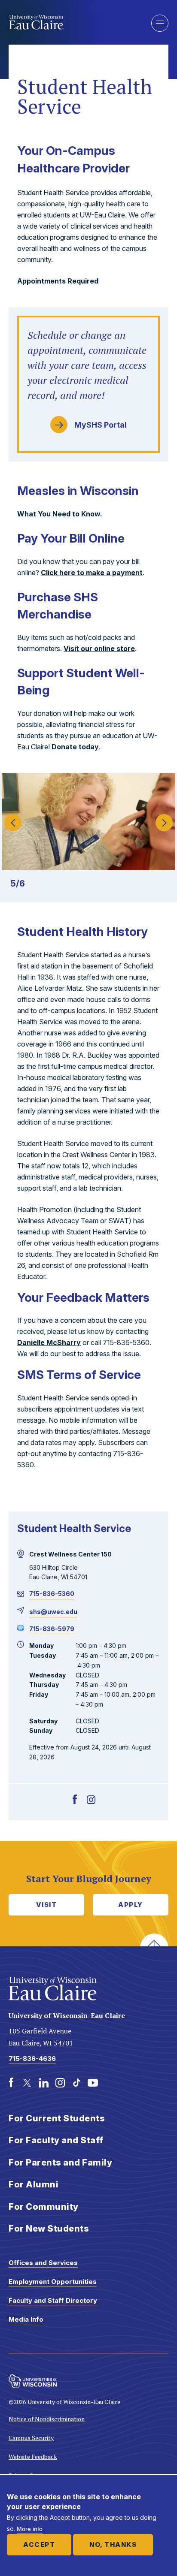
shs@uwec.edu (53, 1612)
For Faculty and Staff (56, 2140)
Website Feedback (33, 2457)
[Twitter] (27, 2083)
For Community (44, 2207)
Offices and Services (43, 2263)
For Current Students (57, 2118)
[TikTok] (76, 2083)
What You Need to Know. (60, 514)
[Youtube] (93, 2083)
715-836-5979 (52, 1629)
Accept (39, 2544)
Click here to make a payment (92, 573)
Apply (131, 1905)
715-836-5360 (52, 1594)
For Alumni (34, 2184)
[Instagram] (91, 1800)
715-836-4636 (32, 2059)
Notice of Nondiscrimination (47, 2419)
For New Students (49, 2229)
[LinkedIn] (44, 2083)
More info (30, 2529)
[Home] (73, 22)
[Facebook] (75, 1800)
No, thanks (113, 2544)
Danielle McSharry (49, 1342)
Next (160, 818)
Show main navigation (160, 23)
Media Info (26, 2319)
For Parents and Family (60, 2163)
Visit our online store (99, 649)
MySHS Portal (101, 425)
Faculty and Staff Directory (53, 2300)
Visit (47, 1905)
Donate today (75, 747)
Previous (9, 818)
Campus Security (31, 2438)
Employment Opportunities (53, 2282)
